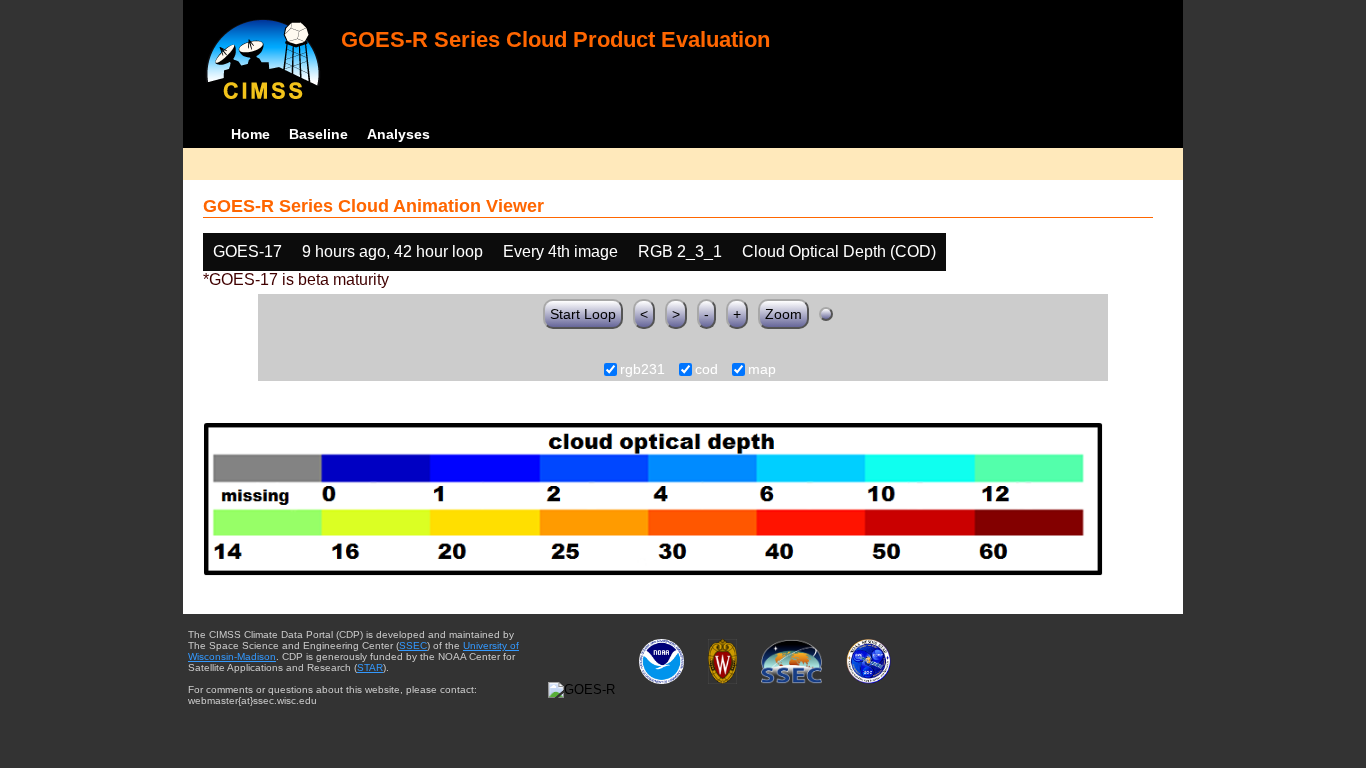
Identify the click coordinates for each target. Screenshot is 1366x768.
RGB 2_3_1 (680, 251)
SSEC (413, 645)
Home (250, 134)
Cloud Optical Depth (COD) (839, 251)
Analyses (398, 134)
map (762, 370)
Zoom (783, 314)
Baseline (318, 134)
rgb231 (642, 370)
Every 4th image (560, 251)
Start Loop (583, 314)
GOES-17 (247, 251)
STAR (370, 667)
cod (706, 370)
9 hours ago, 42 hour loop (392, 251)
